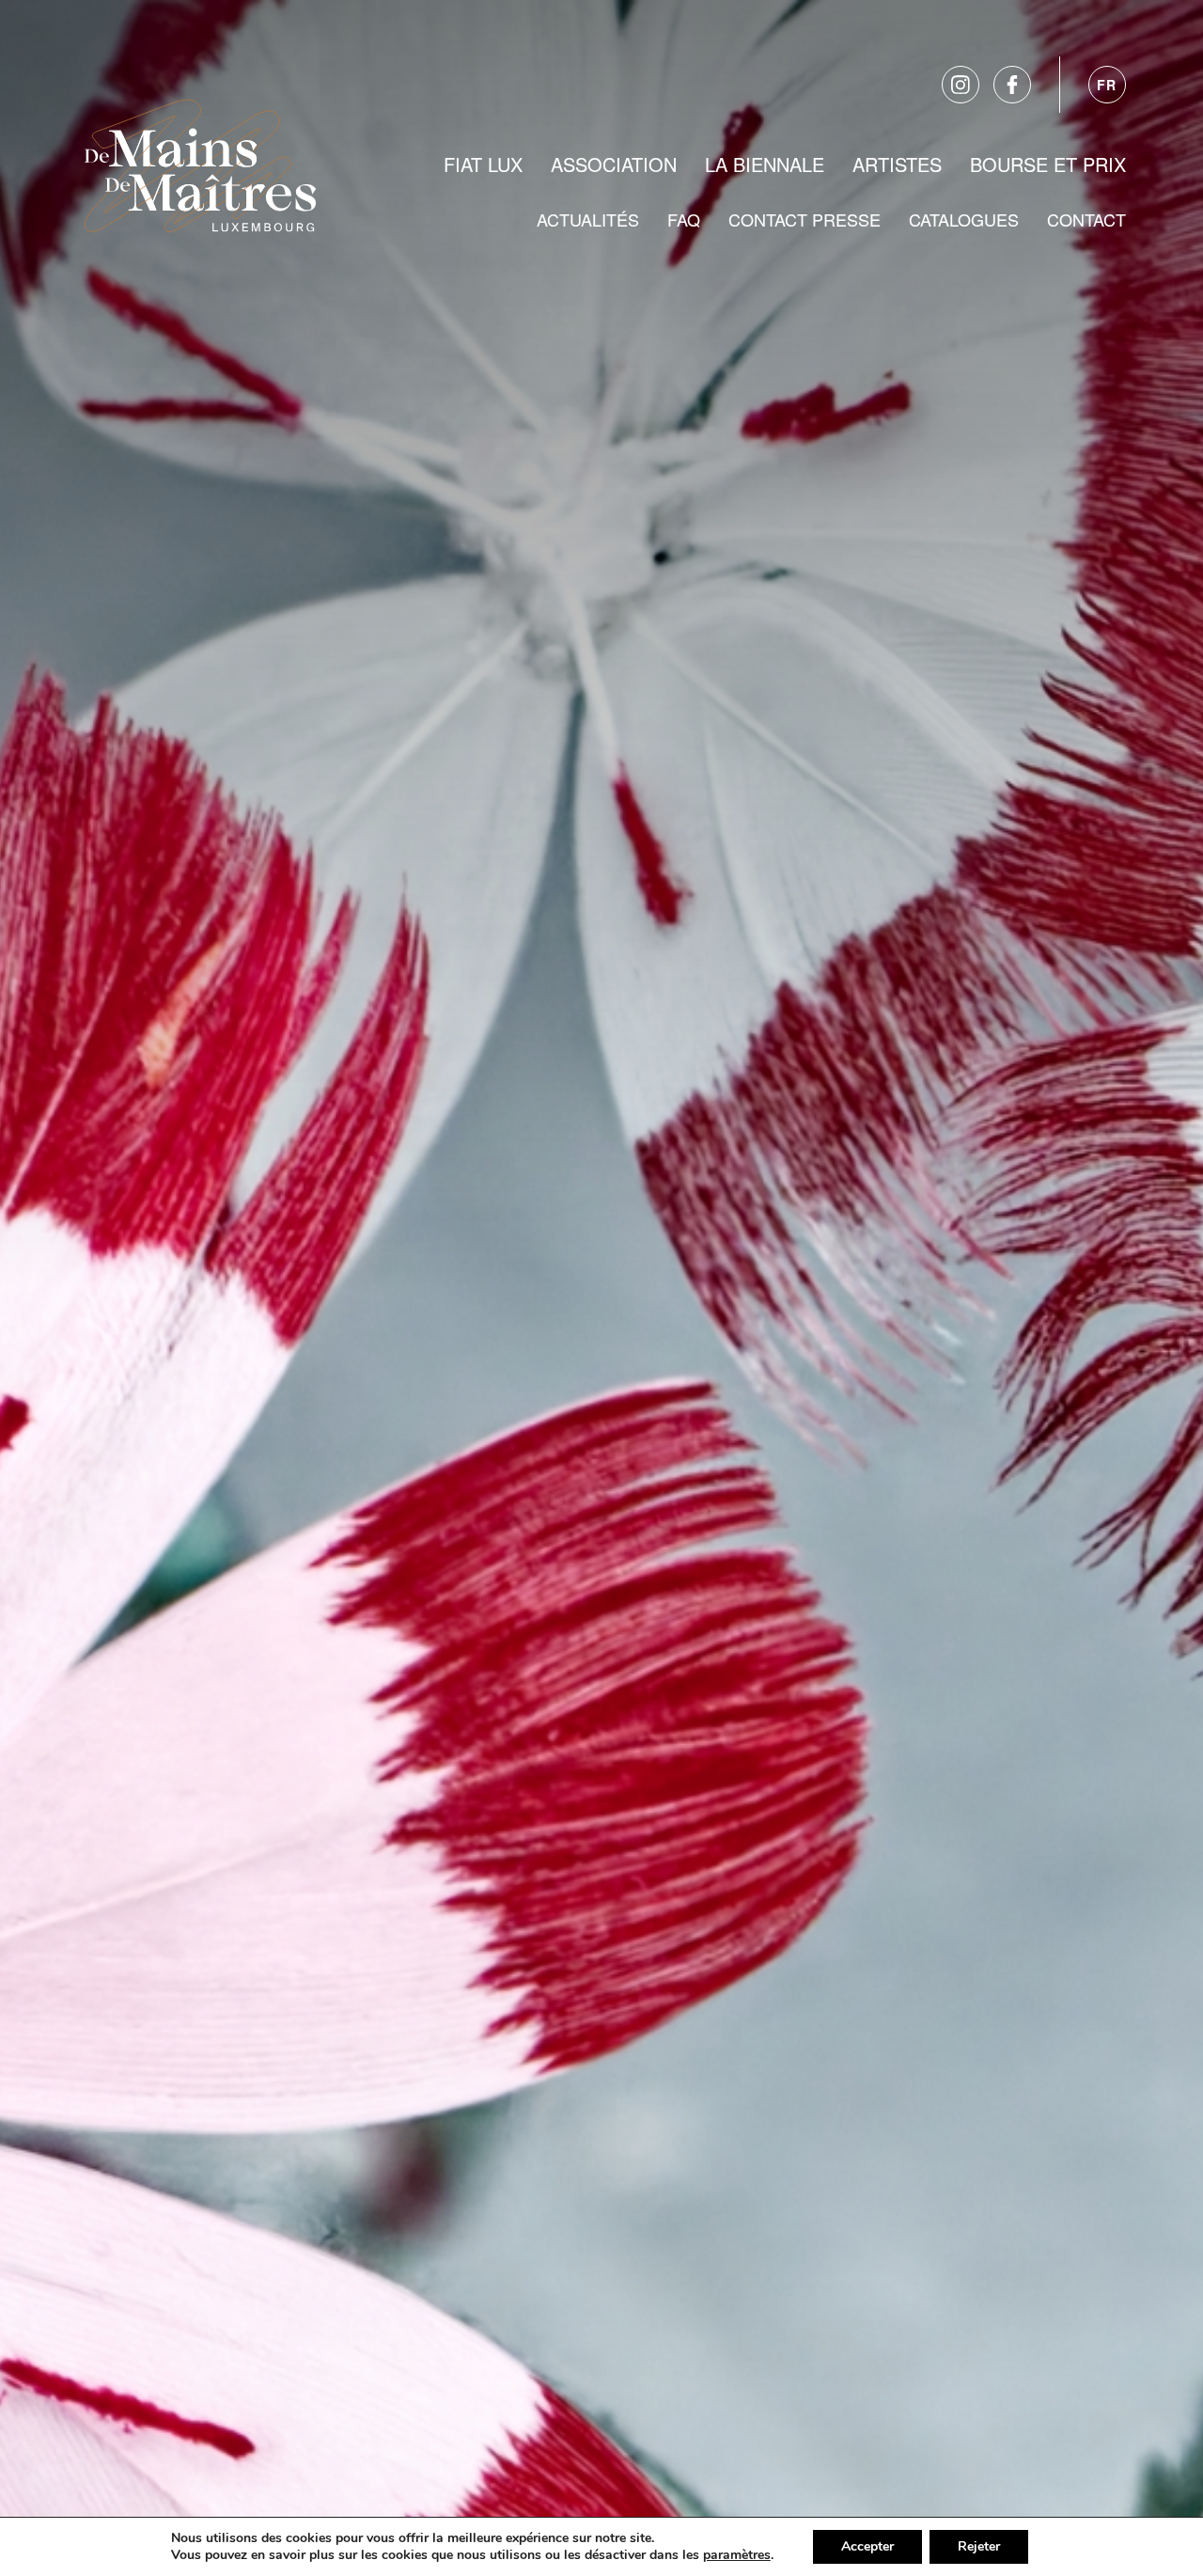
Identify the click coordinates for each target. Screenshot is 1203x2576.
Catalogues (964, 219)
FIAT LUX (483, 164)
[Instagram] (961, 85)
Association (614, 164)
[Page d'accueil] (200, 162)
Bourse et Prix (1048, 164)
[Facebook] (1012, 85)
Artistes (897, 164)
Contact (1086, 219)
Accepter (867, 2546)
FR (1107, 85)
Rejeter (979, 2546)
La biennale (765, 164)
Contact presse (805, 219)
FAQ (684, 219)
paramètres (737, 2555)
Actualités (588, 219)
